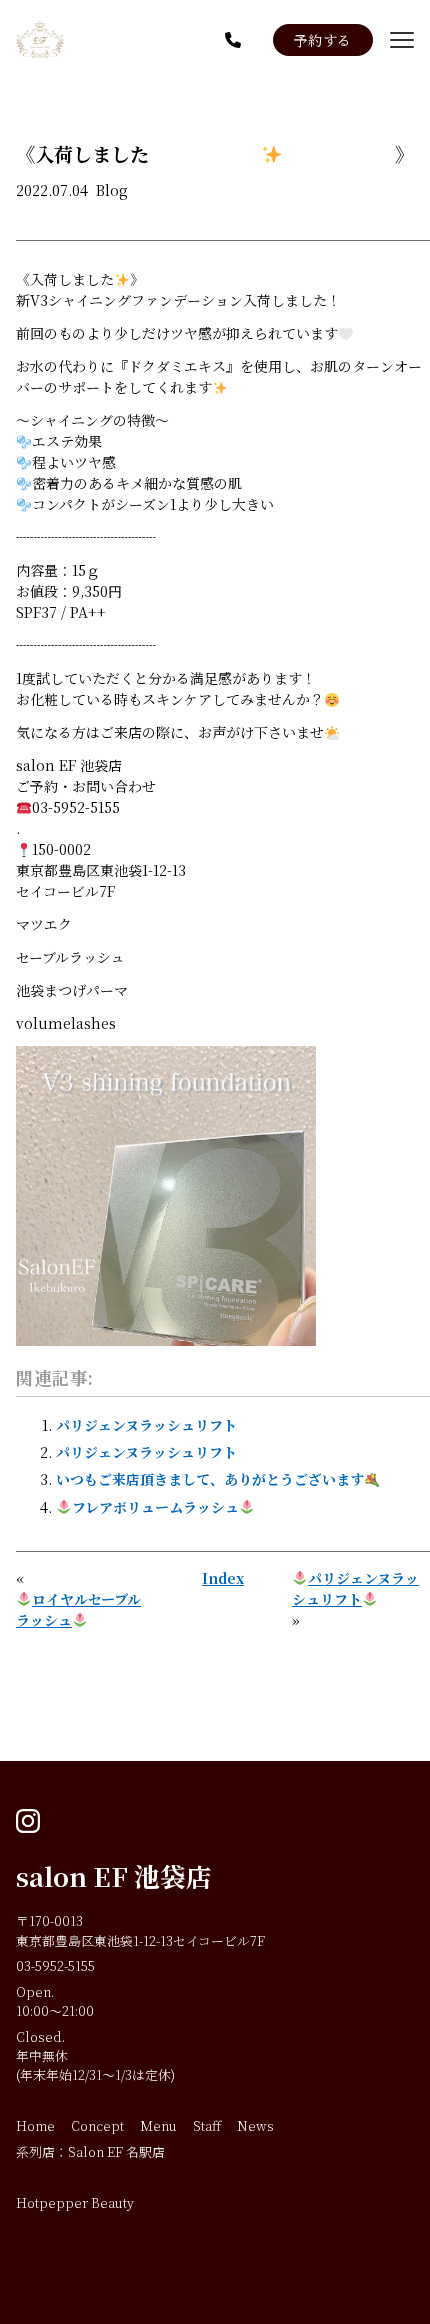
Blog (112, 190)
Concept (97, 2125)
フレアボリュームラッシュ (155, 1507)
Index (223, 1578)
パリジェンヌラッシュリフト (146, 1425)
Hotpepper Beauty (75, 2202)
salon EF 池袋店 (114, 1876)
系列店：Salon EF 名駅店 (90, 2151)
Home (35, 2125)
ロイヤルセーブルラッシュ (78, 1609)
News (255, 2125)
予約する (323, 40)
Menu (158, 2125)
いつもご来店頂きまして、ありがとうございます (210, 1479)
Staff (207, 2125)
